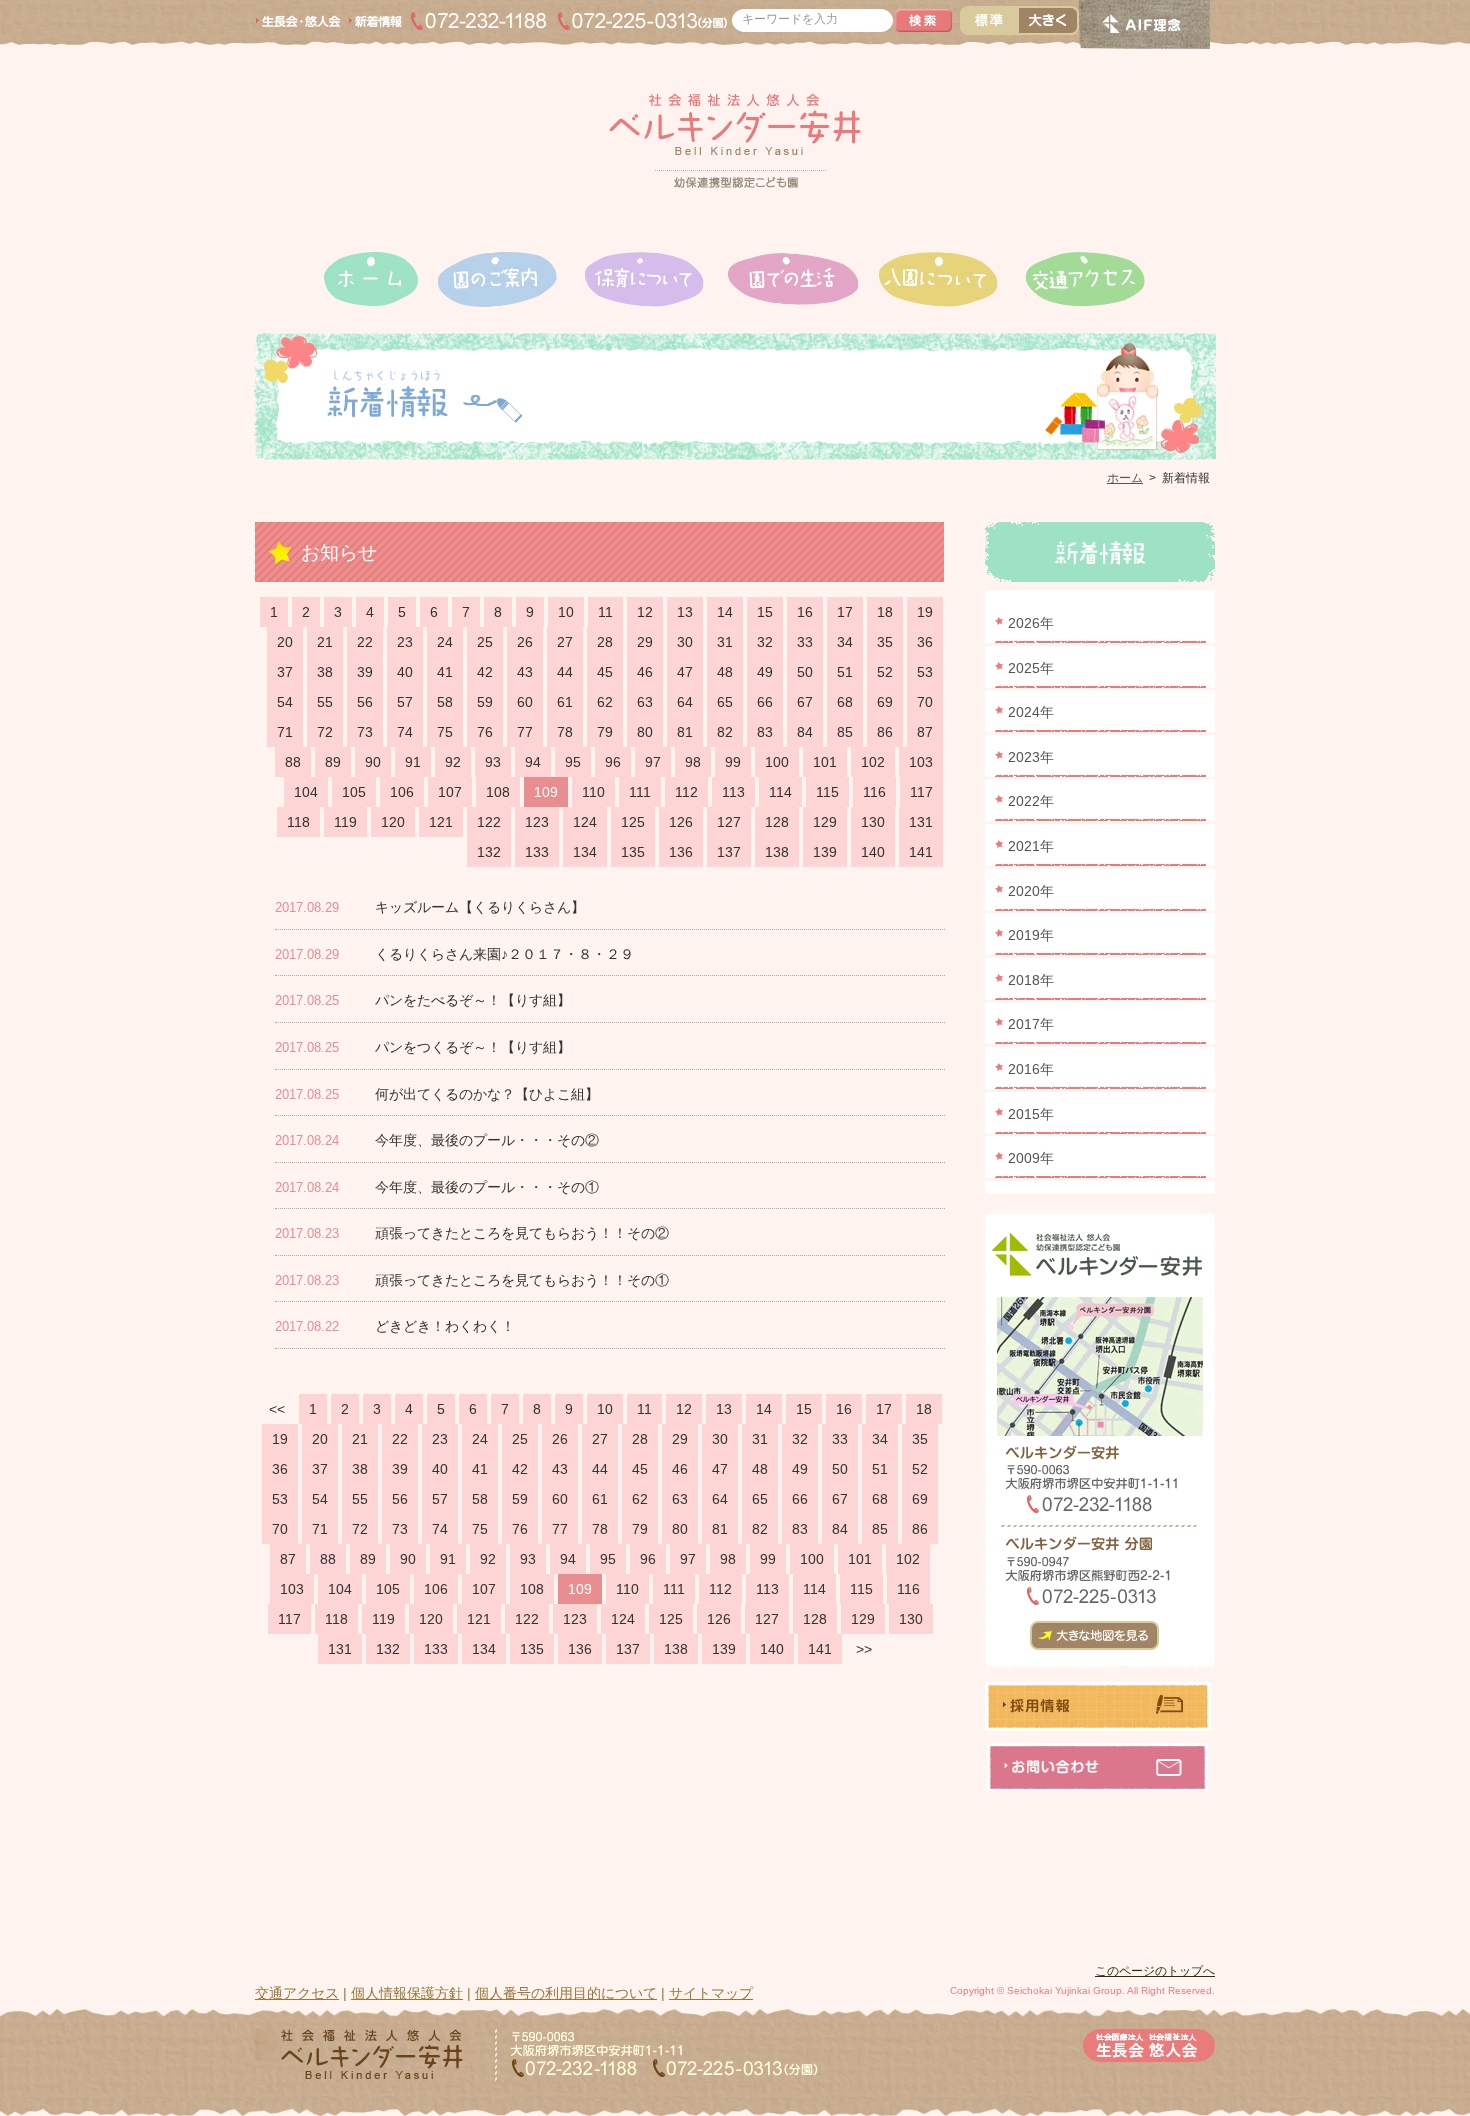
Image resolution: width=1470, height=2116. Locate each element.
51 (845, 672)
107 (450, 792)
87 (925, 732)
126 (681, 822)
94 (533, 762)
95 (573, 762)
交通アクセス (297, 1993)
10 (566, 612)
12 (645, 612)
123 (537, 822)
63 (645, 702)
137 (729, 852)
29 (645, 642)
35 (885, 642)
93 (493, 762)
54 (285, 702)
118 (298, 822)
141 (921, 852)
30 (685, 642)
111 (640, 792)
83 (765, 732)
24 (445, 642)
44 (565, 672)
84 (805, 732)
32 (765, 642)
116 (874, 792)
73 (365, 732)
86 (885, 732)
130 (873, 822)
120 (393, 822)
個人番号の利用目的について (566, 1993)
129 (825, 822)
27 (565, 642)
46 (645, 672)
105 (354, 792)
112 (686, 792)
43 (525, 672)
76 (485, 732)
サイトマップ (711, 1993)
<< (277, 1409)
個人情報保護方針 (407, 1993)
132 (489, 852)
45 (605, 672)
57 (405, 702)
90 (373, 762)
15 (765, 612)
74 (405, 732)
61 (565, 702)
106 (402, 792)
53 (925, 672)
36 (925, 642)
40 (405, 672)
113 (733, 792)
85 (845, 732)
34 (845, 642)
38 (325, 672)
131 (921, 822)
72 (325, 732)
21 (325, 642)
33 (805, 642)
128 (777, 822)
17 (845, 612)
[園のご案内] (511, 279)
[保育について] (656, 279)
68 (845, 702)
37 (285, 672)
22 (365, 642)
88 (293, 762)
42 (485, 672)
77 (525, 732)
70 (925, 702)
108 (498, 792)
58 (445, 702)
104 (306, 792)
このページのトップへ (1155, 1971)
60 (525, 702)
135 (633, 852)
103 (921, 762)
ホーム (1125, 478)
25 (485, 642)
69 (885, 702)
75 (445, 732)
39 (365, 672)
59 (485, 702)
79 (605, 732)
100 (777, 762)
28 (605, 642)
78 (565, 732)
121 (441, 822)
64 (685, 702)
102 (873, 762)
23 (405, 642)
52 (885, 672)
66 (765, 702)
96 (613, 762)
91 (413, 762)
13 (685, 612)
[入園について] (952, 279)
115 (827, 792)
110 (593, 792)
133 (537, 852)
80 (645, 732)
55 (325, 702)
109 (546, 792)
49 (765, 672)
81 (685, 732)
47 (685, 672)
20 (285, 642)
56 (365, 702)
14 (725, 612)
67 (805, 702)
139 (825, 852)
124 (585, 822)
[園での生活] (803, 279)
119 (345, 822)
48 (725, 672)
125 (633, 822)
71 (285, 732)
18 (885, 612)
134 (585, 852)
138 (777, 852)
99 (733, 762)
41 (445, 672)
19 (925, 612)
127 (729, 822)
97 (653, 762)
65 (725, 702)
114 (780, 792)
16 (805, 612)
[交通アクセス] (1085, 279)
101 (825, 762)
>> (864, 1649)
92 (453, 762)
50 (805, 672)
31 (725, 642)
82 (725, 732)
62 (605, 702)
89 (333, 762)
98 (693, 762)
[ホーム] (381, 279)
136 (681, 852)
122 (489, 822)
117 (921, 792)
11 (605, 612)
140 (873, 852)
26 (525, 642)
